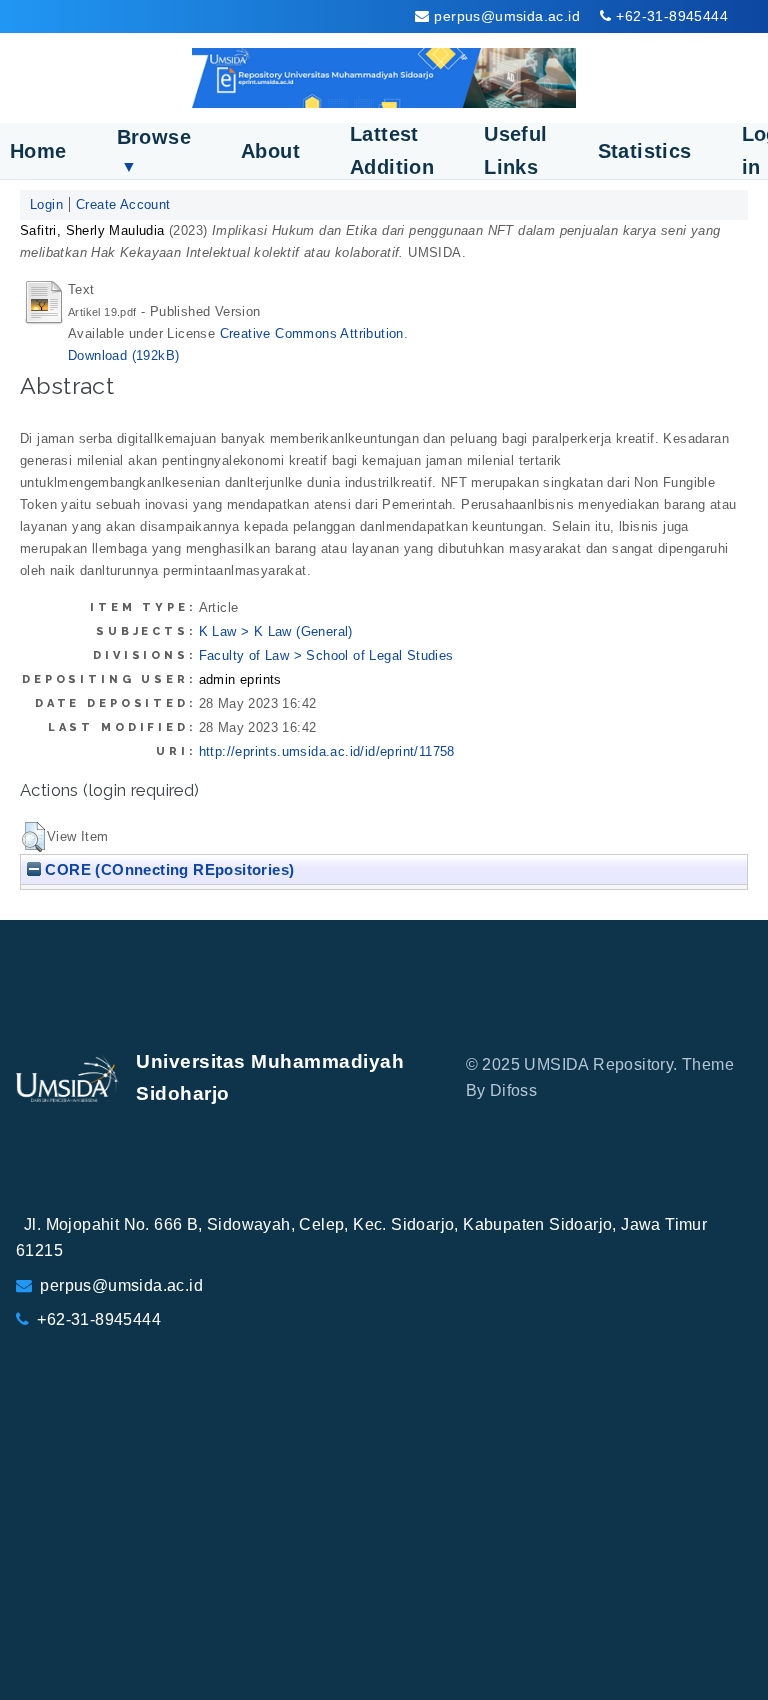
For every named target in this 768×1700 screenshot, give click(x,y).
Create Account (123, 204)
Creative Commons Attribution (312, 333)
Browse (154, 150)
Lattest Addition (392, 150)
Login (46, 204)
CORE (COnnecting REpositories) (167, 869)
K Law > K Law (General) (276, 631)
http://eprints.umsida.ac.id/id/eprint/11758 (327, 751)
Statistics (645, 151)
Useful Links (515, 150)
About (270, 151)
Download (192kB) (123, 355)
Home (38, 151)
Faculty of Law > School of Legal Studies (326, 655)
